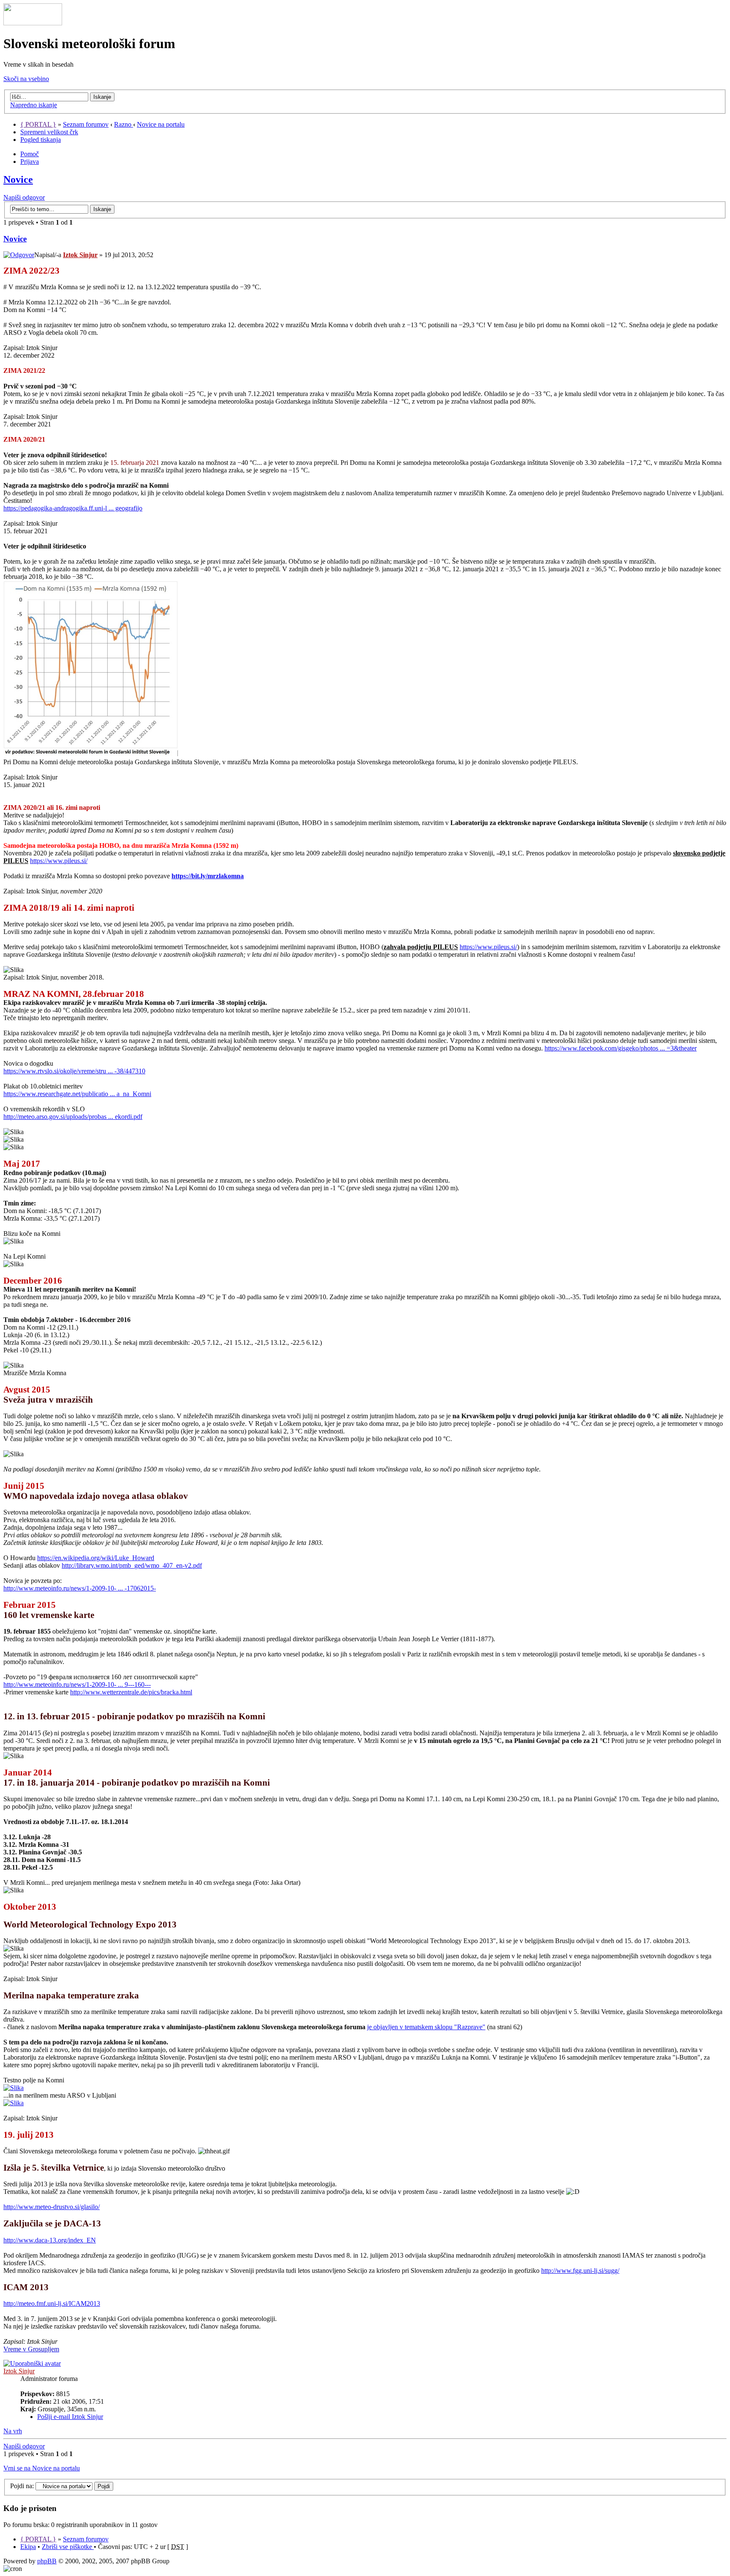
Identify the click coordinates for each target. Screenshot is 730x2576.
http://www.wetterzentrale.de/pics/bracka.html (131, 1692)
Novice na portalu (161, 124)
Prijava (30, 162)
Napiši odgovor (24, 197)
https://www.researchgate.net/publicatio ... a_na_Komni (77, 1094)
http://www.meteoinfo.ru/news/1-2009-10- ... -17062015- (80, 1588)
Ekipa (28, 2547)
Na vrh (13, 2431)
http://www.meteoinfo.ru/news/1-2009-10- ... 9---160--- (77, 1684)
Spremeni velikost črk (49, 132)
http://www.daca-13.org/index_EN (50, 2240)
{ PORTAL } (38, 124)
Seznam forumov (86, 124)
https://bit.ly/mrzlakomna (208, 876)
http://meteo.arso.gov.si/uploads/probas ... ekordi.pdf (73, 1117)
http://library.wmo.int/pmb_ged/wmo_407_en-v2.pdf (132, 1565)
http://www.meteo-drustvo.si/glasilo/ (52, 2207)
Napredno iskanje (34, 105)
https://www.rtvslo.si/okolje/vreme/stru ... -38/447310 (74, 1071)
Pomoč (30, 154)
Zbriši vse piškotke (68, 2547)
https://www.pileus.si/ (59, 861)
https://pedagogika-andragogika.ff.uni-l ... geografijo (73, 508)
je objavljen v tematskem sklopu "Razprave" (426, 2027)
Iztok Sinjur (80, 255)
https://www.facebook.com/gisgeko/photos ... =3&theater (621, 1048)
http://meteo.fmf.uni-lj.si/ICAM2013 (52, 2303)
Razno (124, 124)
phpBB (47, 2561)
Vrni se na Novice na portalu (42, 2468)
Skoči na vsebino (26, 79)
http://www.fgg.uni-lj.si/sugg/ (580, 2271)
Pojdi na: (22, 2486)
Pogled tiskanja (41, 140)
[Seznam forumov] (33, 23)
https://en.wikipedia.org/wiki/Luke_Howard (96, 1558)
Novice (18, 179)
